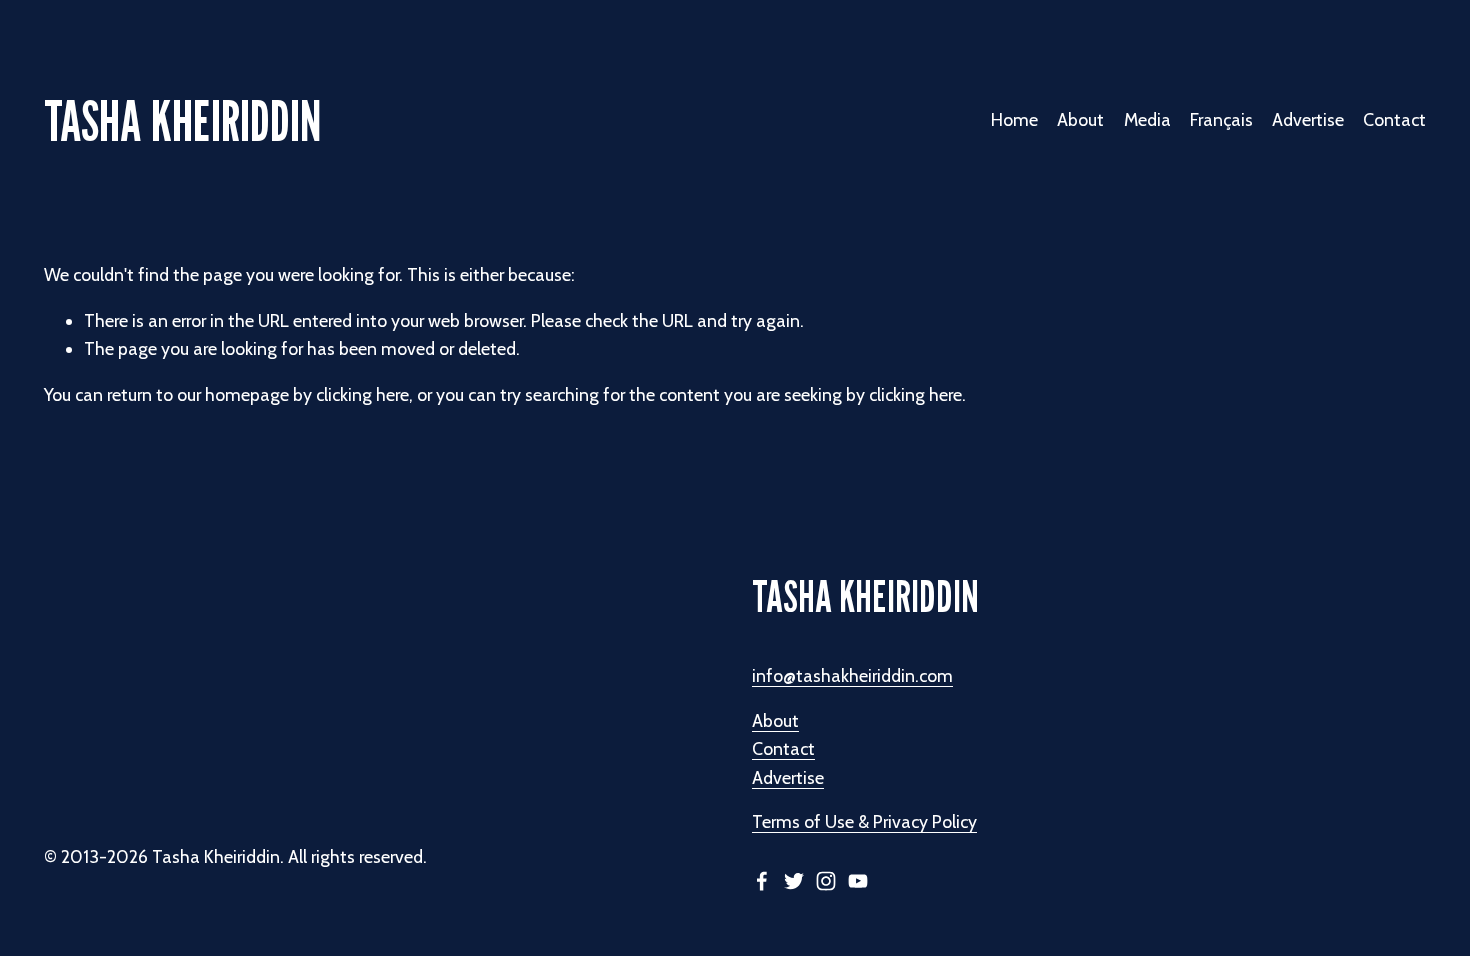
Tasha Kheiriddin (182, 120)
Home (1014, 119)
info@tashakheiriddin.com (852, 675)
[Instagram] (826, 881)
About (775, 720)
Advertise (1308, 119)
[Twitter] (794, 881)
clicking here (362, 394)
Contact (1394, 119)
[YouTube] (858, 881)
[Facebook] (762, 881)
